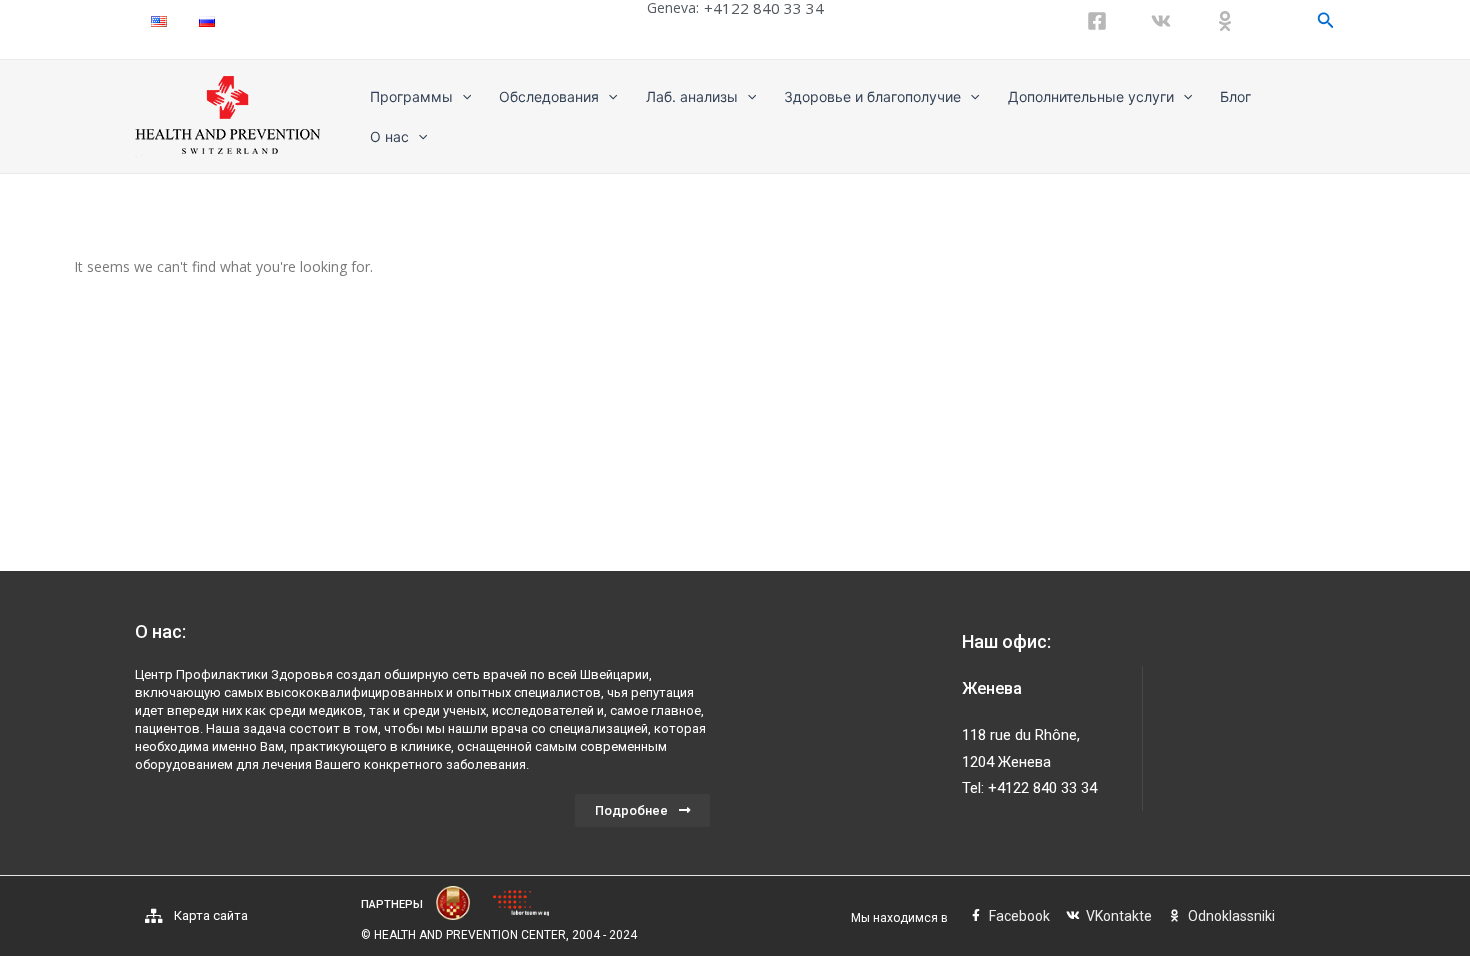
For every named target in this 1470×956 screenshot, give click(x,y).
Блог (1235, 96)
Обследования (549, 96)
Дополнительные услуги (1091, 96)
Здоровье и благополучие (872, 96)
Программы (411, 96)
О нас (389, 136)
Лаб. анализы (692, 96)
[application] (462, 97)
